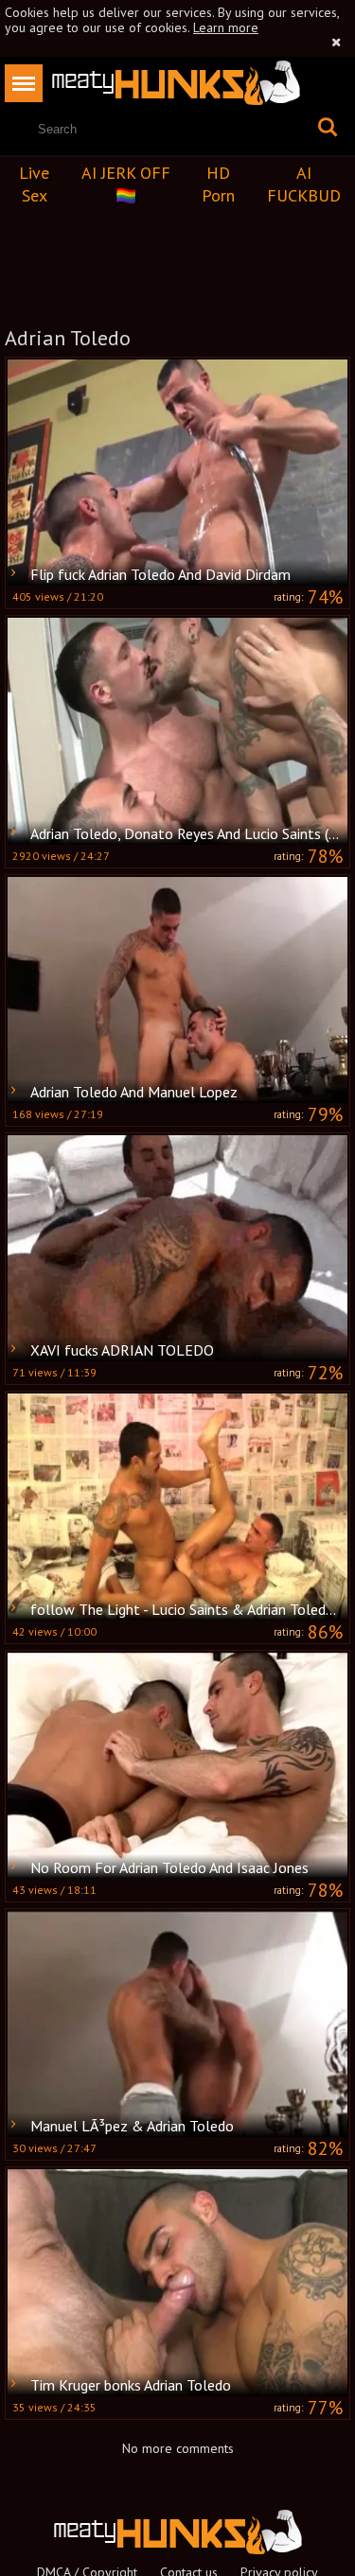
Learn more (226, 27)
